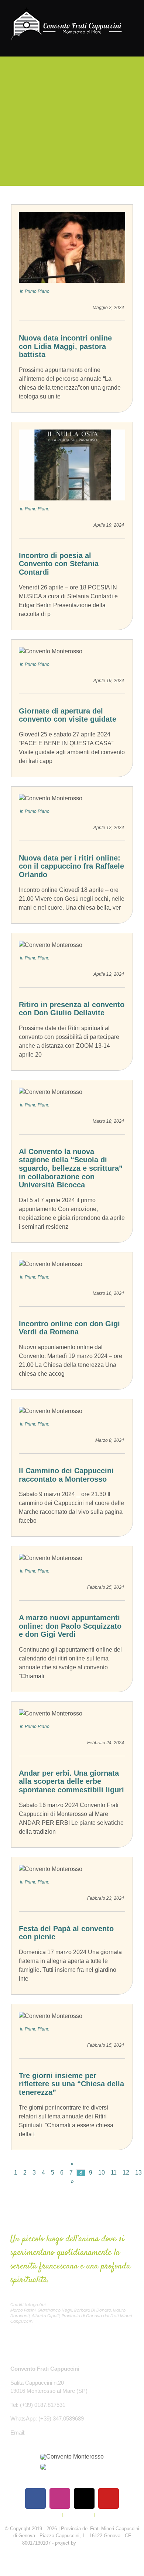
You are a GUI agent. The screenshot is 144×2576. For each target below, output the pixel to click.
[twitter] (84, 2498)
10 (102, 2173)
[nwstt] (72, 2466)
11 (114, 2173)
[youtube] (109, 2498)
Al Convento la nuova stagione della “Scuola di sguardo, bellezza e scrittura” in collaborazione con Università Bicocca (71, 1168)
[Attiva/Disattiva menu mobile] (130, 45)
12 (126, 2173)
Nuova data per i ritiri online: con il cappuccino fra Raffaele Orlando (71, 866)
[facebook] (35, 2498)
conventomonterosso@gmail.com (68, 2433)
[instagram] (60, 2498)
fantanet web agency (100, 2543)
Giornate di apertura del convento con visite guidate (68, 715)
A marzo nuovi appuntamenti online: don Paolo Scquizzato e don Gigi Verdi (70, 1626)
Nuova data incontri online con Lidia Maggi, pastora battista (65, 346)
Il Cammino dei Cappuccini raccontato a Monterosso (66, 1475)
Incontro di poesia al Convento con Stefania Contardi (59, 564)
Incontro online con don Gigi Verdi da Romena (69, 1328)
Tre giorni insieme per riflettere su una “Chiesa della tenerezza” (71, 2084)
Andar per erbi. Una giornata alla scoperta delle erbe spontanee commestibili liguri (71, 1781)
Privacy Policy (46, 2515)
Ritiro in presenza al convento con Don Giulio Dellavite (72, 1009)
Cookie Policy (78, 2515)
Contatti (105, 2515)
